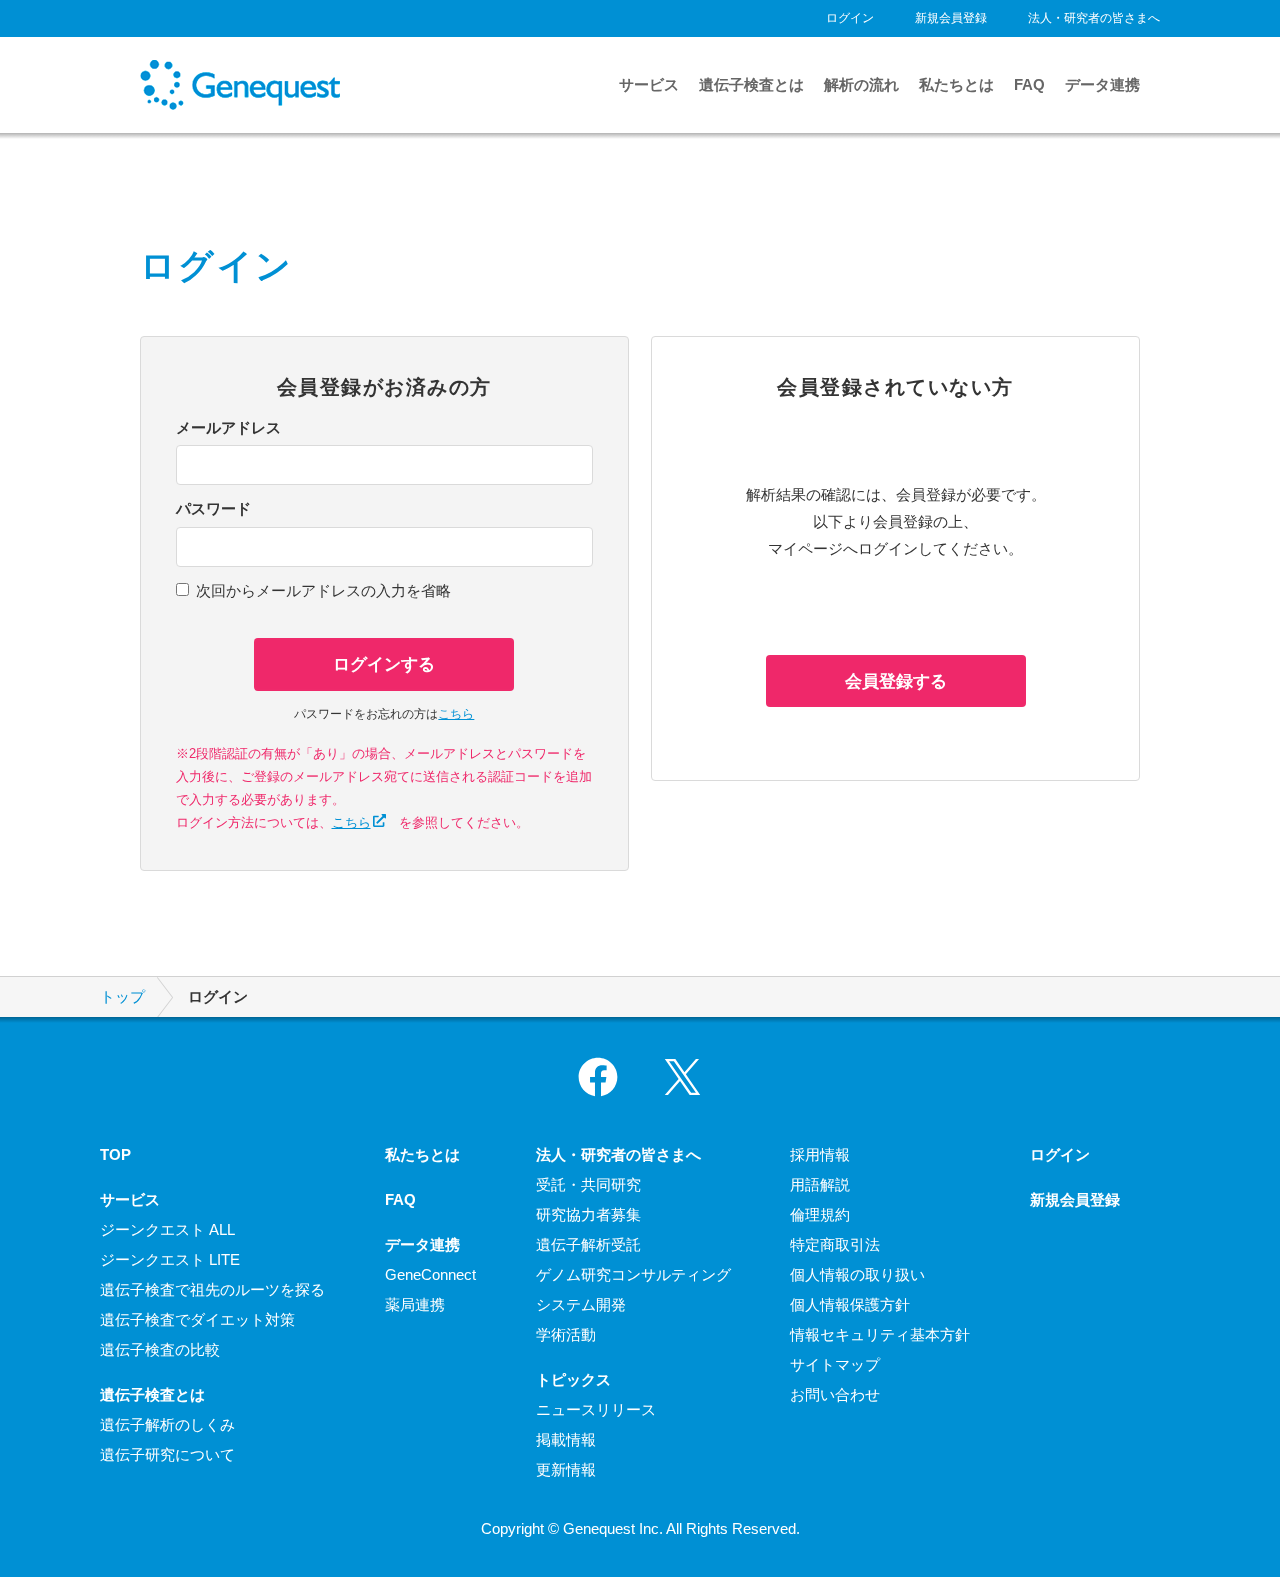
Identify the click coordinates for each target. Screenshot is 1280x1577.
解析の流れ (861, 84)
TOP (115, 1154)
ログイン (850, 18)
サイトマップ (835, 1364)
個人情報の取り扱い (857, 1274)
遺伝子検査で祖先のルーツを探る (212, 1289)
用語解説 (820, 1184)
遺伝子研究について (167, 1454)
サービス (649, 84)
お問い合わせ (835, 1394)
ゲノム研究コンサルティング (633, 1274)
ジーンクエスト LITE (170, 1259)
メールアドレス (228, 427)
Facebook (598, 1077)
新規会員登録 (951, 18)
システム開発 (581, 1304)
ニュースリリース (596, 1409)
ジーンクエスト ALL (167, 1229)
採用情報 (820, 1154)
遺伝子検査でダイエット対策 (197, 1319)
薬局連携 (415, 1304)
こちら (456, 714)
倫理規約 (820, 1214)
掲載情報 (566, 1439)
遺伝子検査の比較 (160, 1349)
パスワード (213, 508)
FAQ (1029, 84)
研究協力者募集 (588, 1214)
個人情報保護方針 (850, 1304)
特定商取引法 (835, 1244)
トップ (122, 997)
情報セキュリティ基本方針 (880, 1334)
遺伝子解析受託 (588, 1244)
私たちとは (956, 84)
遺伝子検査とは (751, 84)
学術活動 (566, 1334)
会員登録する (896, 681)
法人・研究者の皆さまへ (1094, 18)
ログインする (384, 664)
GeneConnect (430, 1274)
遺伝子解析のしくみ (167, 1424)
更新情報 (566, 1469)
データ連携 (1102, 84)
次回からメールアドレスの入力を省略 (323, 590)
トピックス (573, 1379)
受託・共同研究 (588, 1184)
